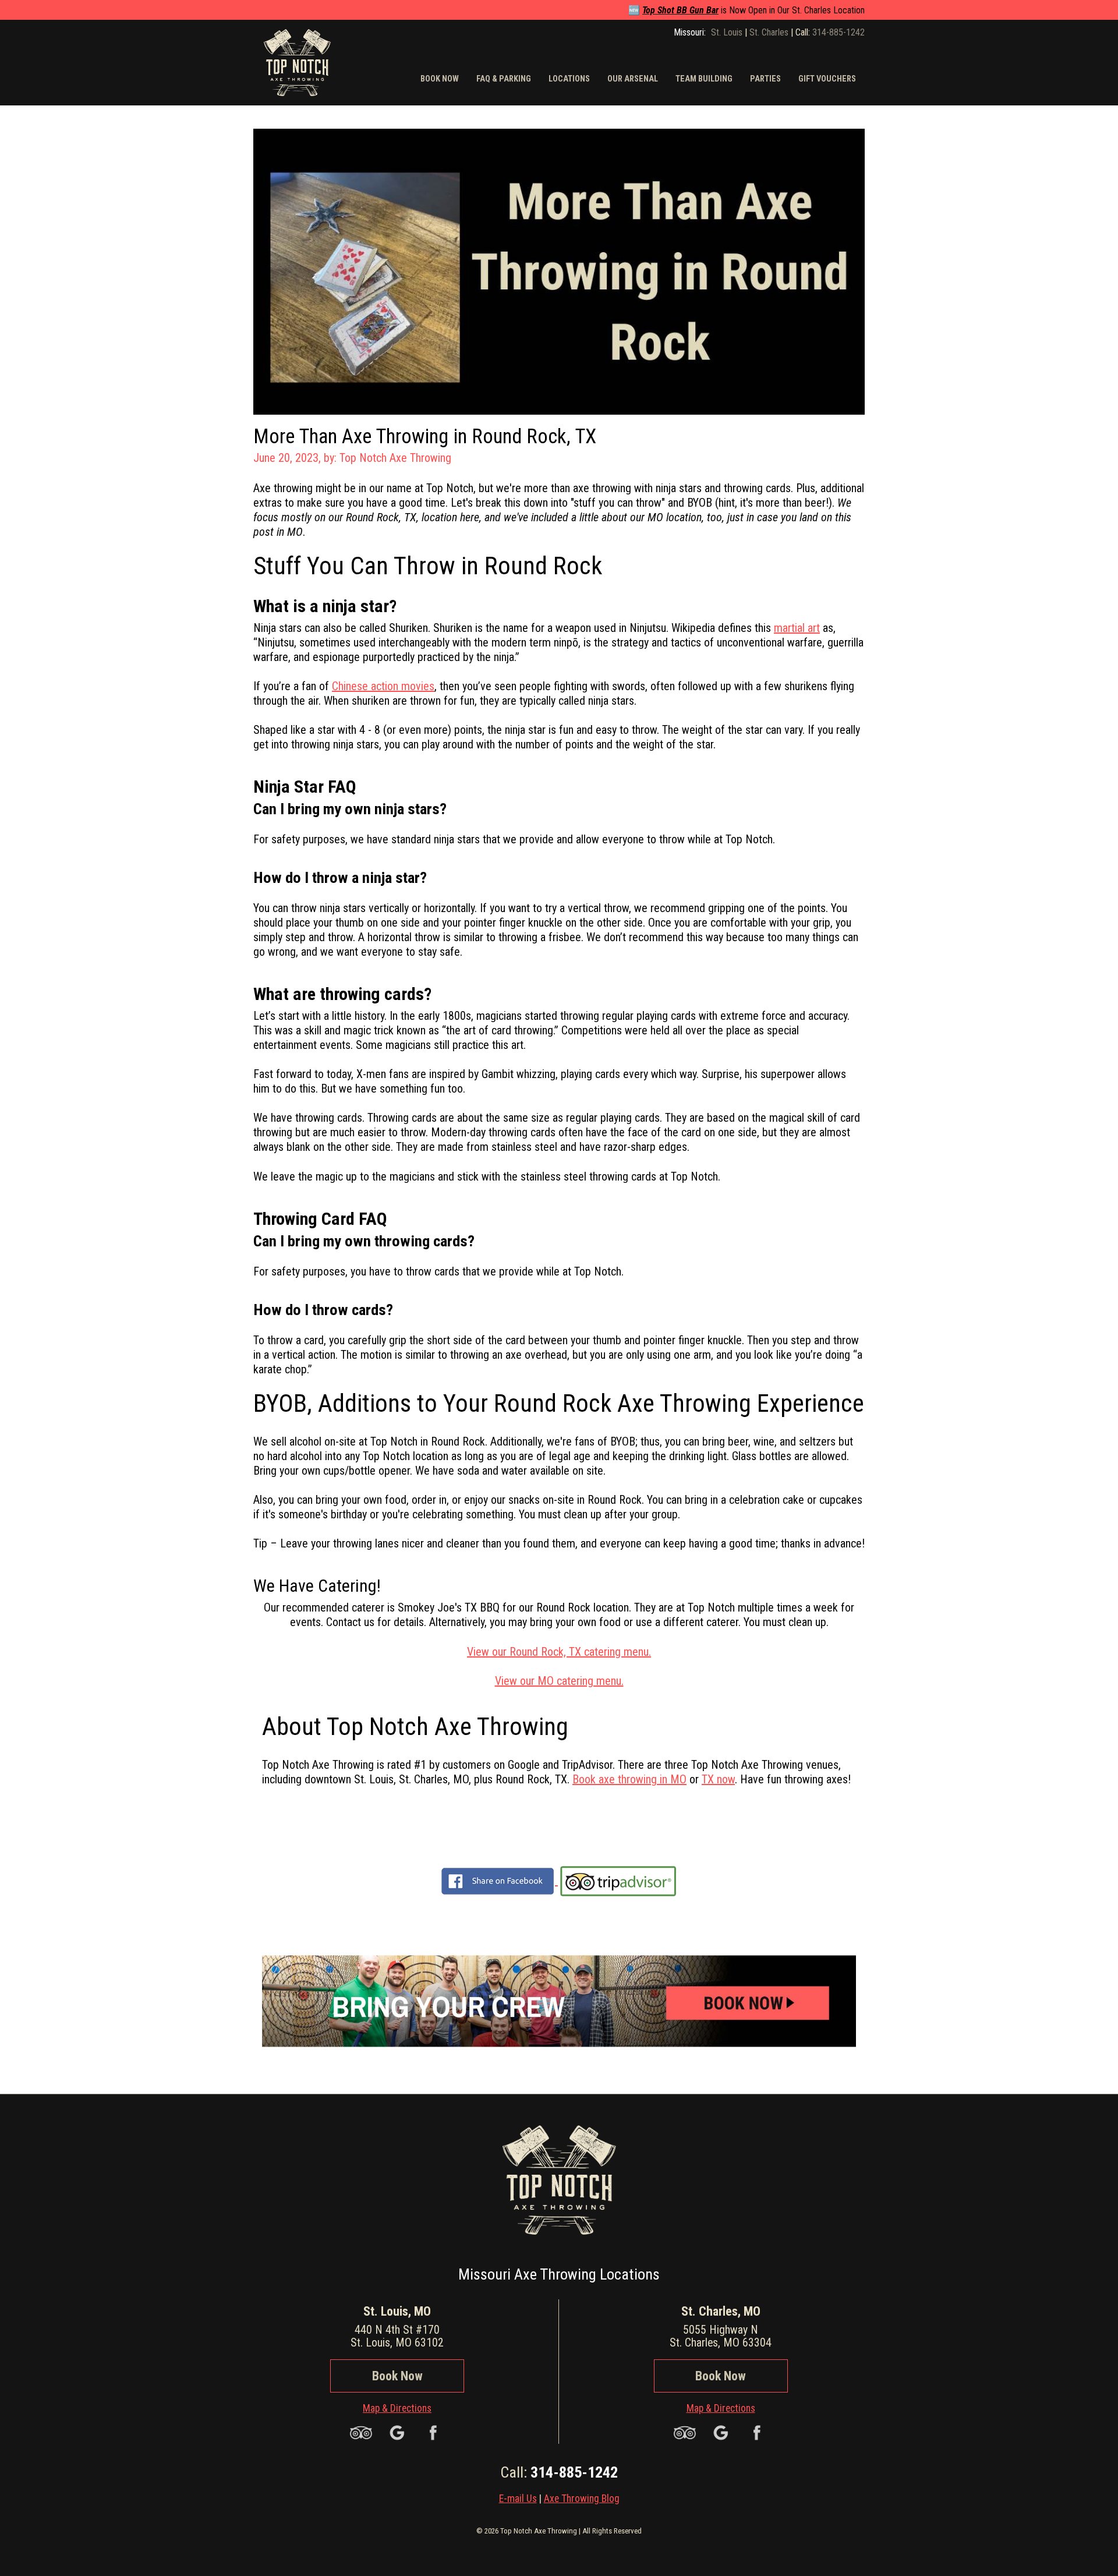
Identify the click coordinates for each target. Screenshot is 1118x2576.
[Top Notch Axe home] (297, 61)
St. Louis (727, 32)
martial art (797, 628)
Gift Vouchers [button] (827, 79)
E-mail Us (518, 2499)
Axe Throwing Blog (582, 2499)
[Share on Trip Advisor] (618, 1881)
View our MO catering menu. (559, 1681)
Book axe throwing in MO (629, 1779)
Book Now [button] (440, 79)
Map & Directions (397, 2408)
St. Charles (769, 32)
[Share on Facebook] (498, 1881)
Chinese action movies (383, 686)
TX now (718, 1779)
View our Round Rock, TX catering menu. (559, 1652)
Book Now (397, 2376)
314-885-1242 (838, 32)
